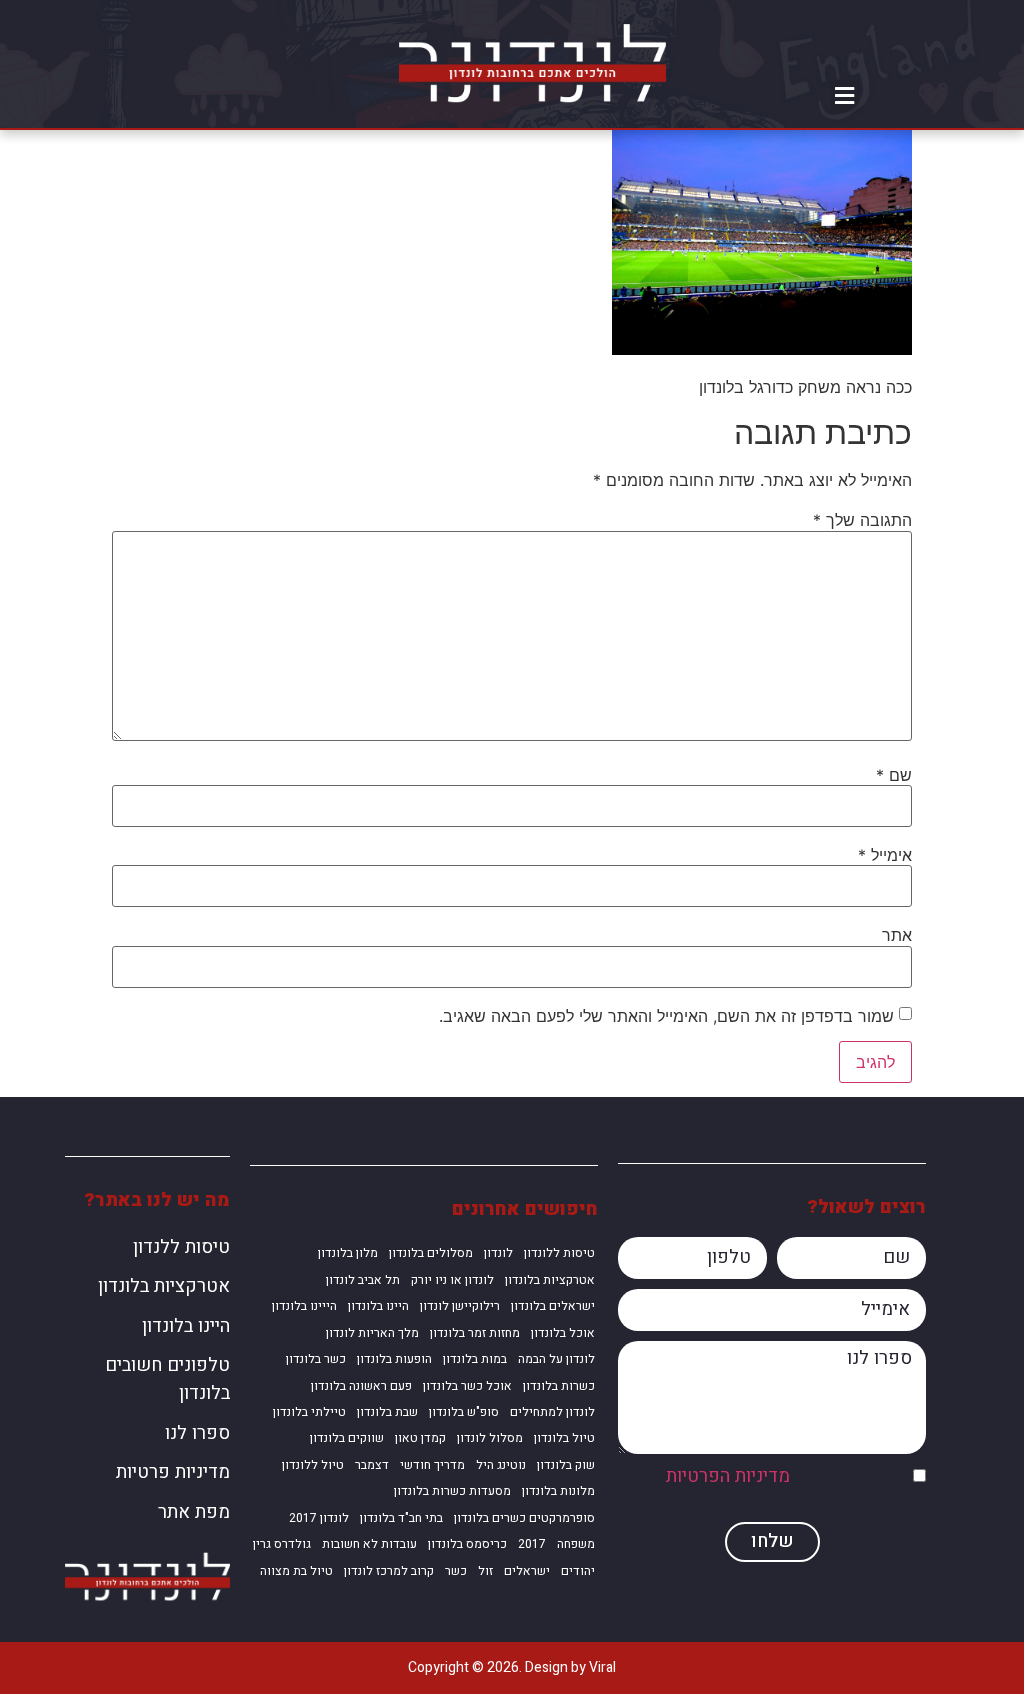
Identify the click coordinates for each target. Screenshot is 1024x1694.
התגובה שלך (862, 520)
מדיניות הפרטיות (728, 1477)
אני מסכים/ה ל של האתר (781, 1489)
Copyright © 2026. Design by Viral (512, 1667)
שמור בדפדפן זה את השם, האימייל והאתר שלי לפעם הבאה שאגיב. (666, 1016)
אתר (897, 935)
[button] (845, 96)
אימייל (885, 855)
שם (894, 775)
